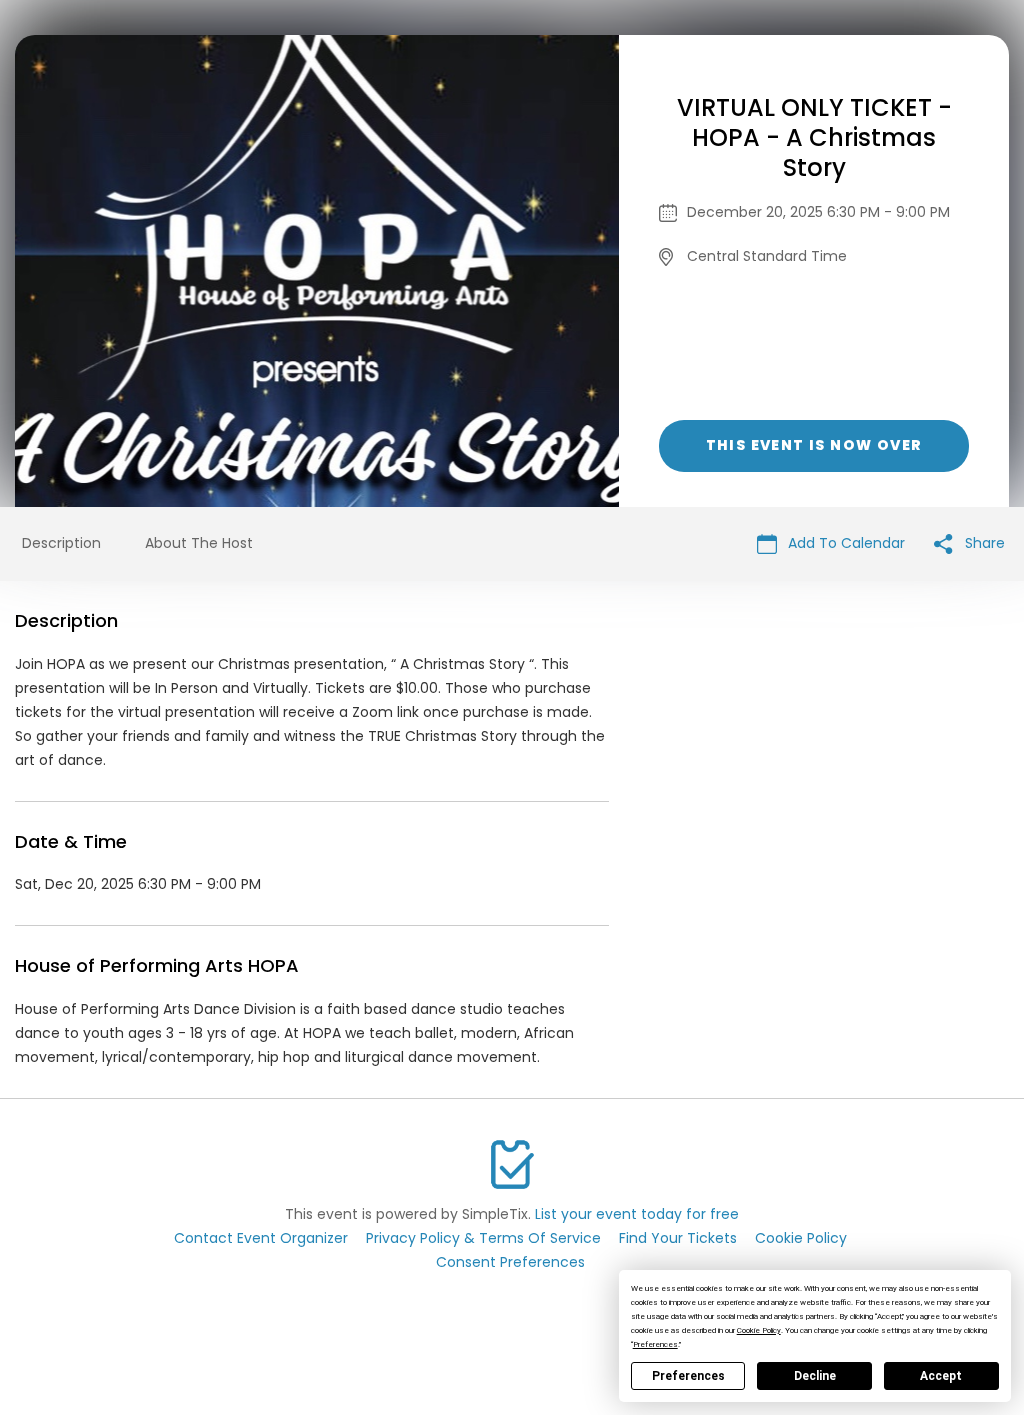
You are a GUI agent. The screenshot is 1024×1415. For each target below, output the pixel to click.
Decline (815, 1376)
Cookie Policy (801, 1238)
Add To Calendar (844, 543)
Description (61, 543)
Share (983, 543)
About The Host (199, 543)
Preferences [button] (655, 1344)
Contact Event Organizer (261, 1238)
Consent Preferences (510, 1262)
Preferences (688, 1376)
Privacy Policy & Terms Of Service (483, 1238)
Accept (941, 1376)
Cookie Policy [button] (759, 1330)
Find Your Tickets (678, 1238)
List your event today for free (637, 1214)
